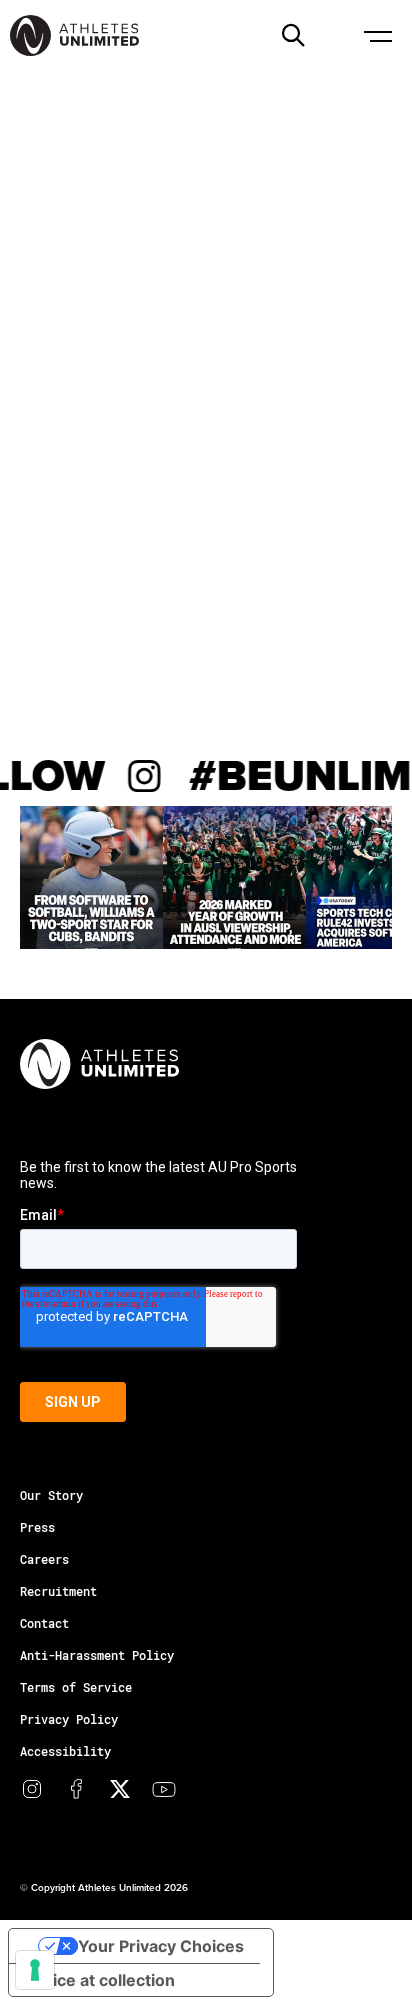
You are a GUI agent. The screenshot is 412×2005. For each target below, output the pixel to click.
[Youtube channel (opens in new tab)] (164, 1789)
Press (37, 1527)
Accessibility (65, 1751)
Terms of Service (76, 1687)
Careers (44, 1559)
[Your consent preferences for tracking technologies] (35, 1970)
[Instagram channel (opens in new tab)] (32, 1789)
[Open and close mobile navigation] (377, 35)
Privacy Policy (69, 1719)
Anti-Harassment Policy (97, 1655)
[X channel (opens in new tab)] (120, 1789)
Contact (44, 1623)
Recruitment (58, 1591)
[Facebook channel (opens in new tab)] (76, 1789)
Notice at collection (100, 1980)
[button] (293, 35)
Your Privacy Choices (161, 1946)
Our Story (51, 1495)
